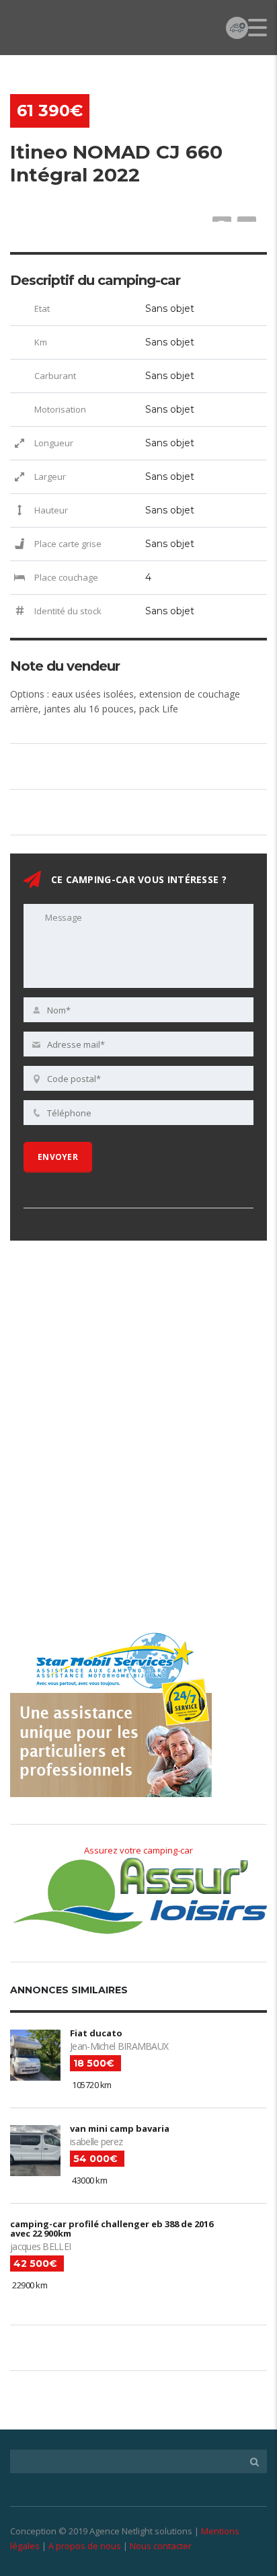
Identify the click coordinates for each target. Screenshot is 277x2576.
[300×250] (111, 1544)
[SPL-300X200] (111, 1347)
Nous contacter (161, 2546)
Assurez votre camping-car (138, 1850)
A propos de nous (85, 2546)
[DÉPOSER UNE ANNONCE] (237, 27)
